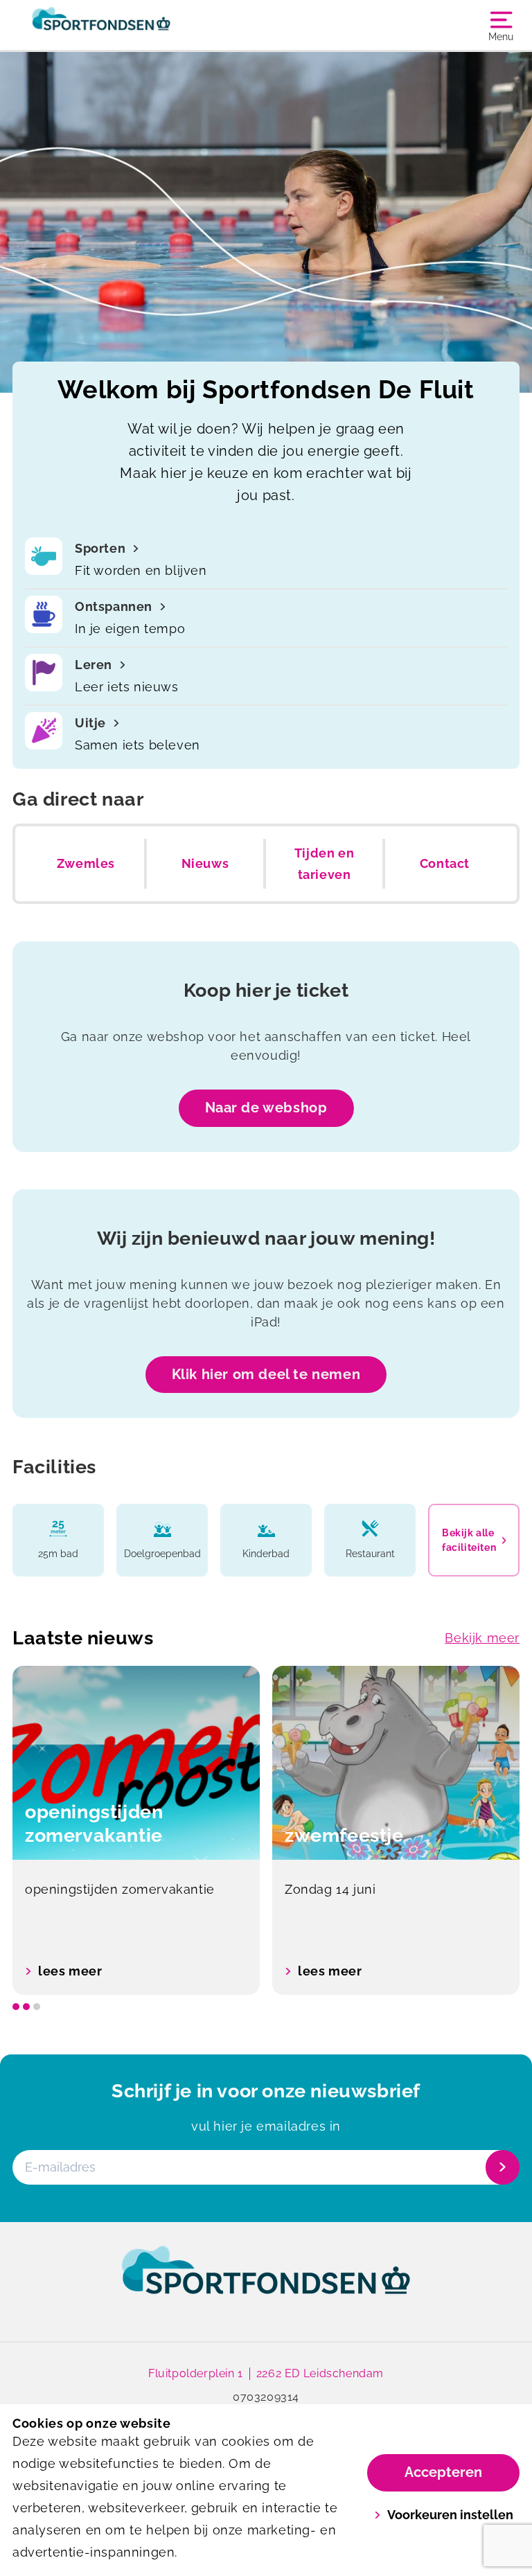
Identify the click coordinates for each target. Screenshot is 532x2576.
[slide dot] (16, 2007)
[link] (266, 2283)
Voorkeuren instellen (450, 2515)
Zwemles (86, 863)
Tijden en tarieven (324, 864)
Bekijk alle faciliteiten (469, 1540)
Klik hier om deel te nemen (266, 1374)
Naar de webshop (266, 1108)
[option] (136, 1830)
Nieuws (205, 863)
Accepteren (443, 2472)
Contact (445, 863)
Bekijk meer (482, 1638)
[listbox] (266, 1830)
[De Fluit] (139, 25)
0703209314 (266, 2397)
